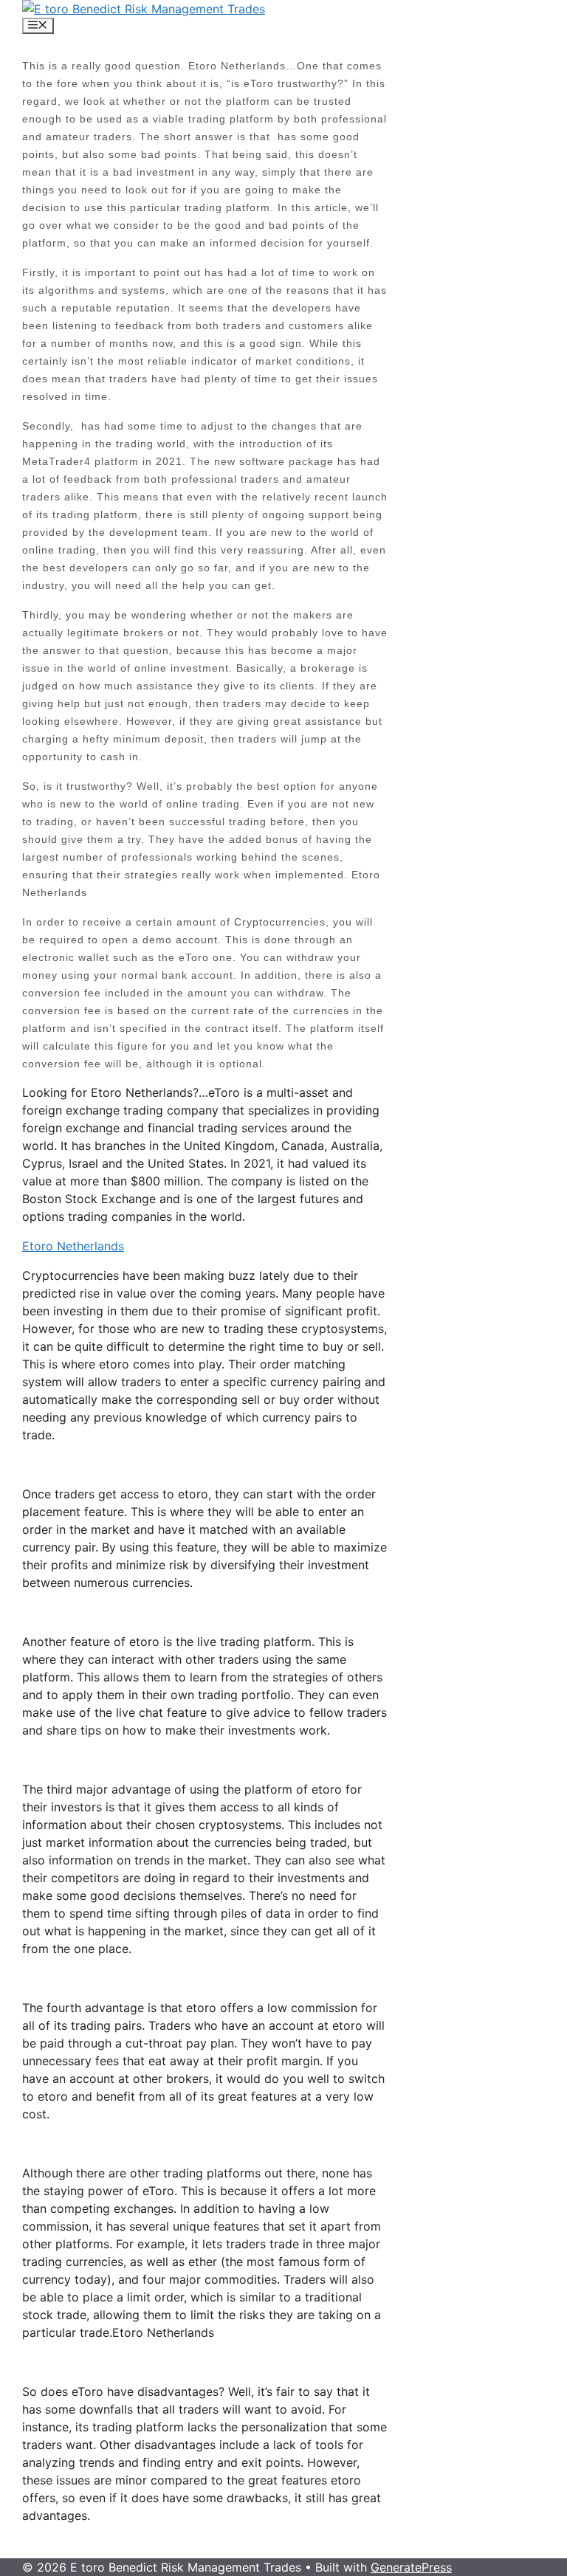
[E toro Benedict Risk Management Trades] (144, 9)
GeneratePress (411, 2567)
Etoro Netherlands (73, 1246)
